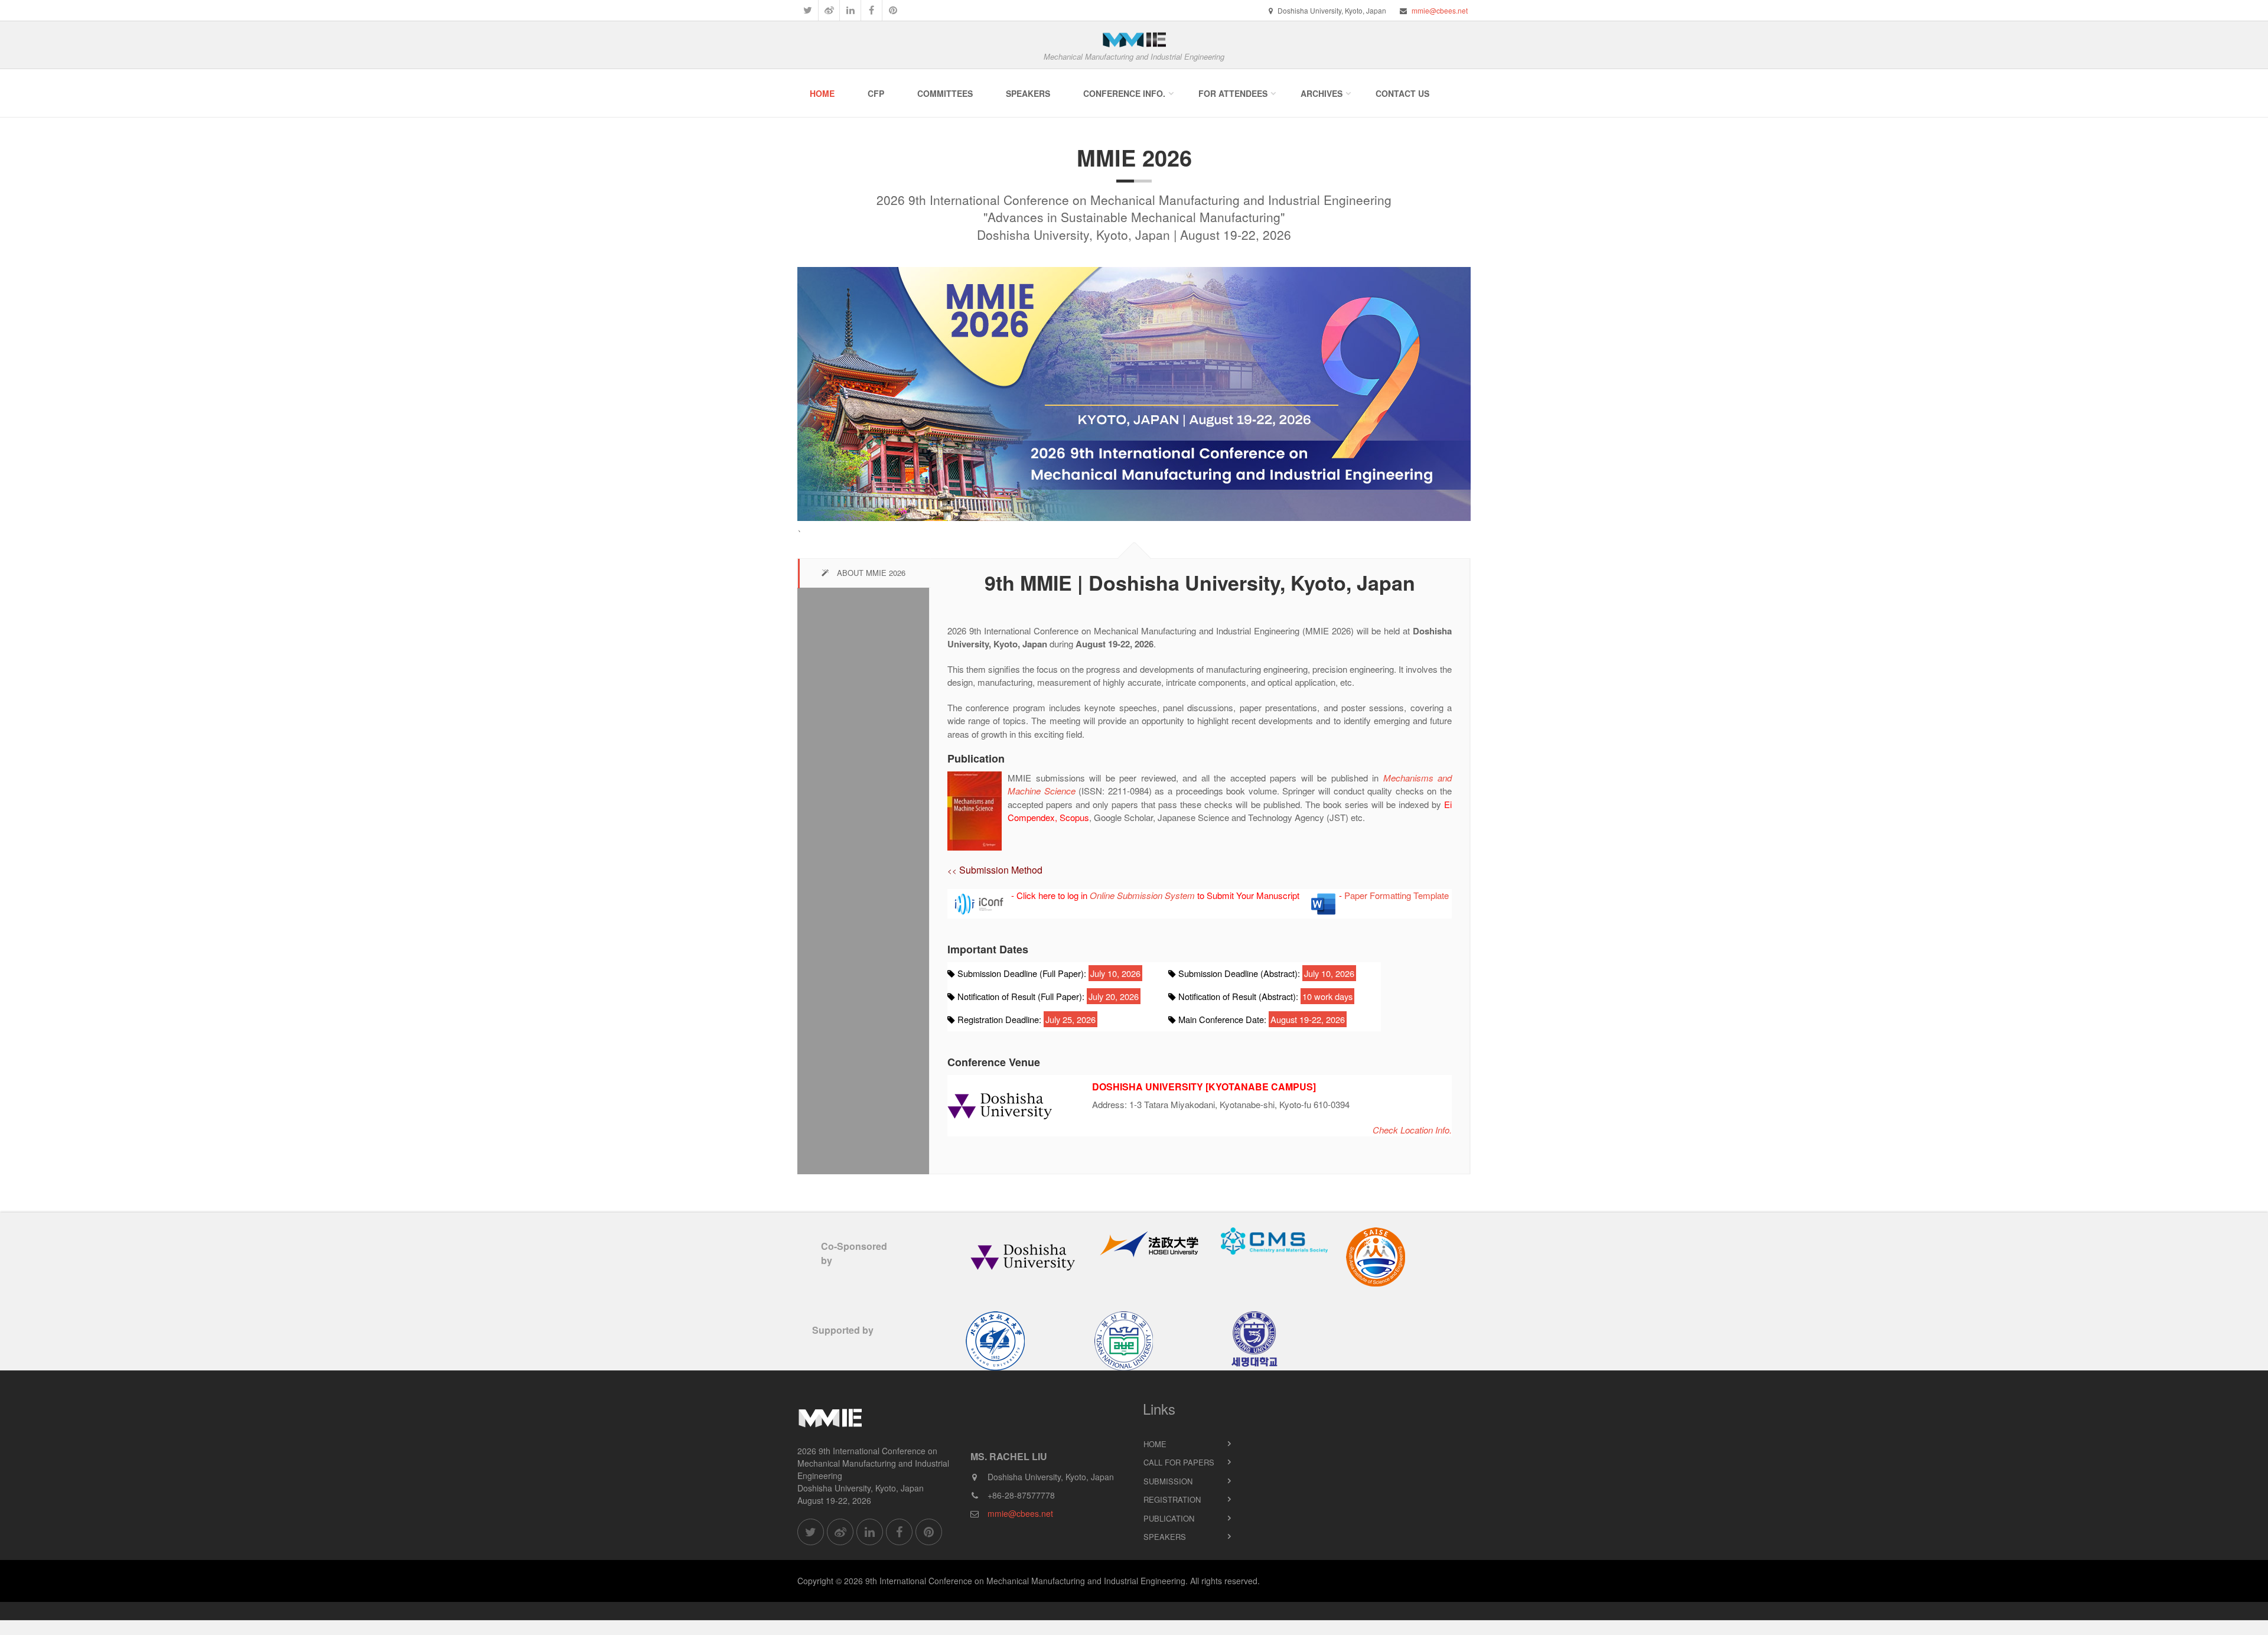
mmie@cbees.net (1440, 10)
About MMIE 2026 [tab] (870, 573)
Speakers (1028, 93)
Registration (1172, 1499)
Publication (1169, 1518)
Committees (945, 93)
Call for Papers (1179, 1462)
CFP (876, 93)
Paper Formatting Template (1397, 895)
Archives (1322, 93)
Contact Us (1402, 93)
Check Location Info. (1412, 1130)
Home (822, 93)
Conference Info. (1124, 93)
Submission (1168, 1481)
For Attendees (1233, 93)
